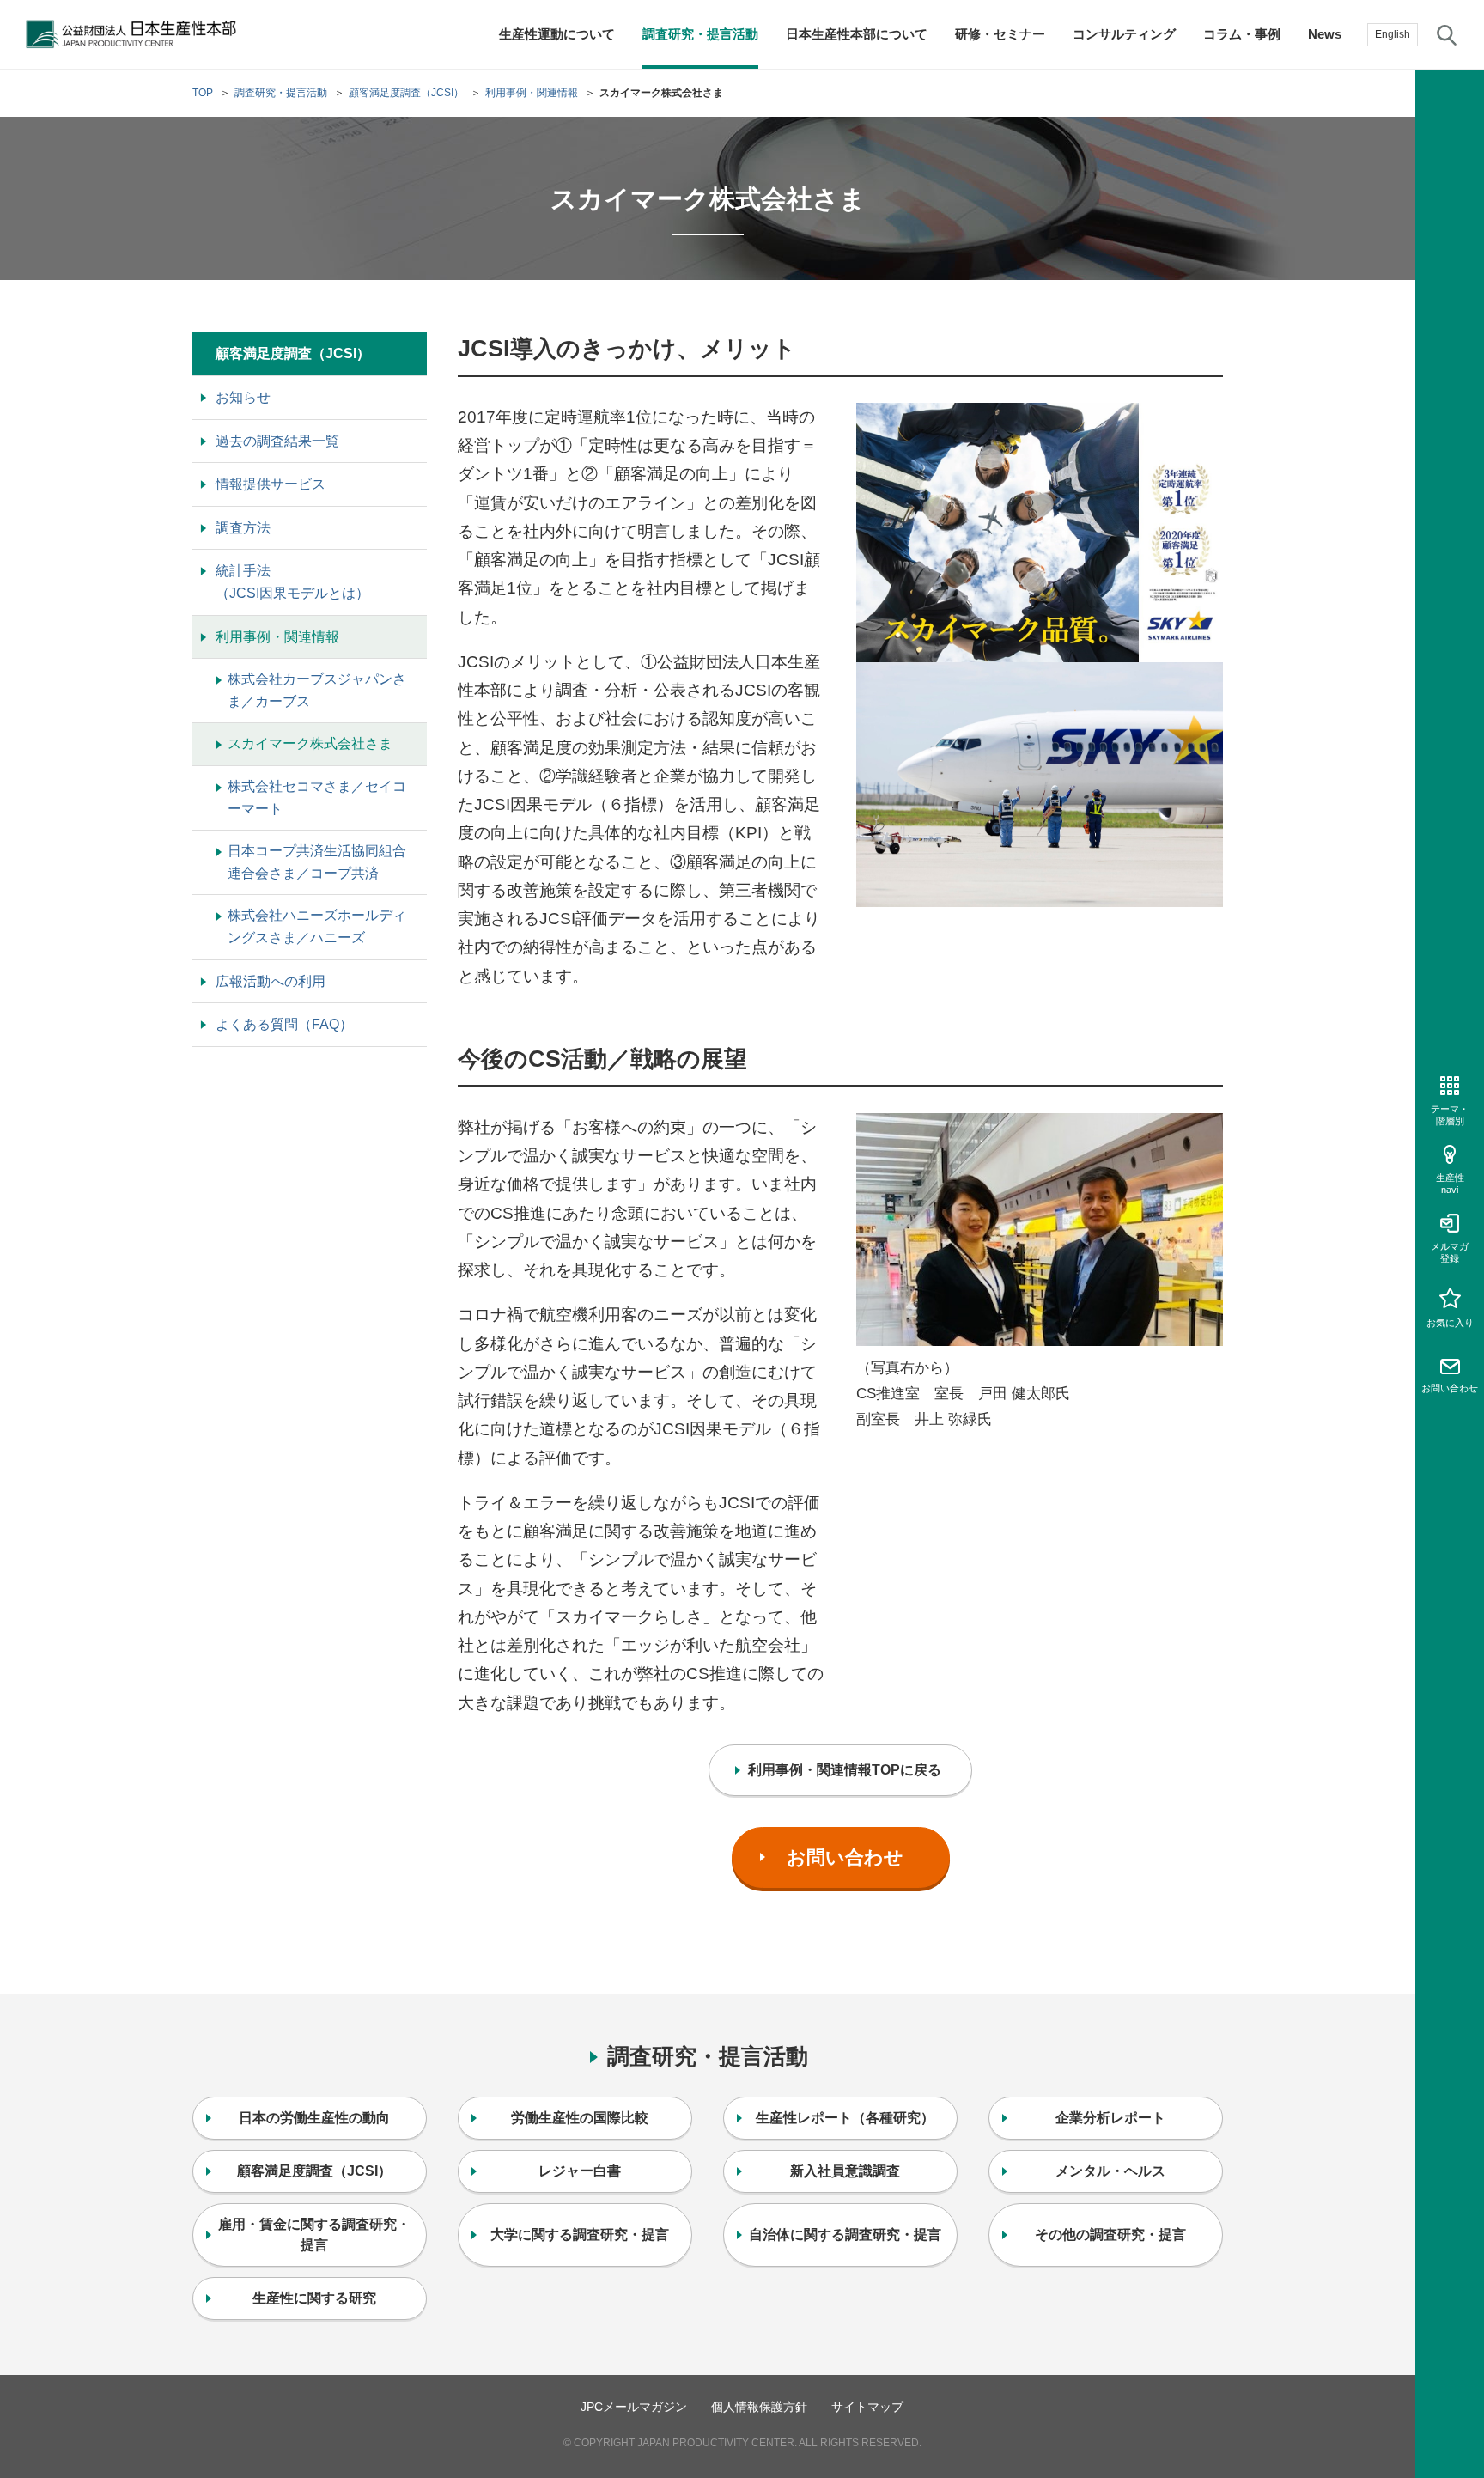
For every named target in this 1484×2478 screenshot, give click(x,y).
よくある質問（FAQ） (284, 1024)
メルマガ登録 (1450, 1252)
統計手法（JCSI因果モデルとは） (292, 582)
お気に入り (1450, 1323)
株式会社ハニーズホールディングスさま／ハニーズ (317, 926)
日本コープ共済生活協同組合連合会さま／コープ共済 (317, 862)
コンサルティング (1124, 34)
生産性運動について (557, 34)
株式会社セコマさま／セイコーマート (317, 798)
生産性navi (1450, 1183)
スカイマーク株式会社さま (310, 743)
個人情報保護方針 (759, 2407)
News (1325, 34)
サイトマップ (867, 2407)
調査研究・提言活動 (700, 34)
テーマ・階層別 (1450, 1114)
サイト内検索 (1447, 34)
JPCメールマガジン (634, 2407)
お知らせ (243, 397)
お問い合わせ (1450, 1388)
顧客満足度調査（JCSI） (293, 353)
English (1393, 34)
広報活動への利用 (271, 981)
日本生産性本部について (857, 34)
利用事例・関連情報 (277, 637)
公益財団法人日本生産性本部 (136, 34)
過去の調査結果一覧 (277, 441)
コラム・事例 (1242, 34)
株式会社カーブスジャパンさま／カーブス (317, 690)
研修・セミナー (1000, 34)
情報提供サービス (271, 484)
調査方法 (243, 528)
